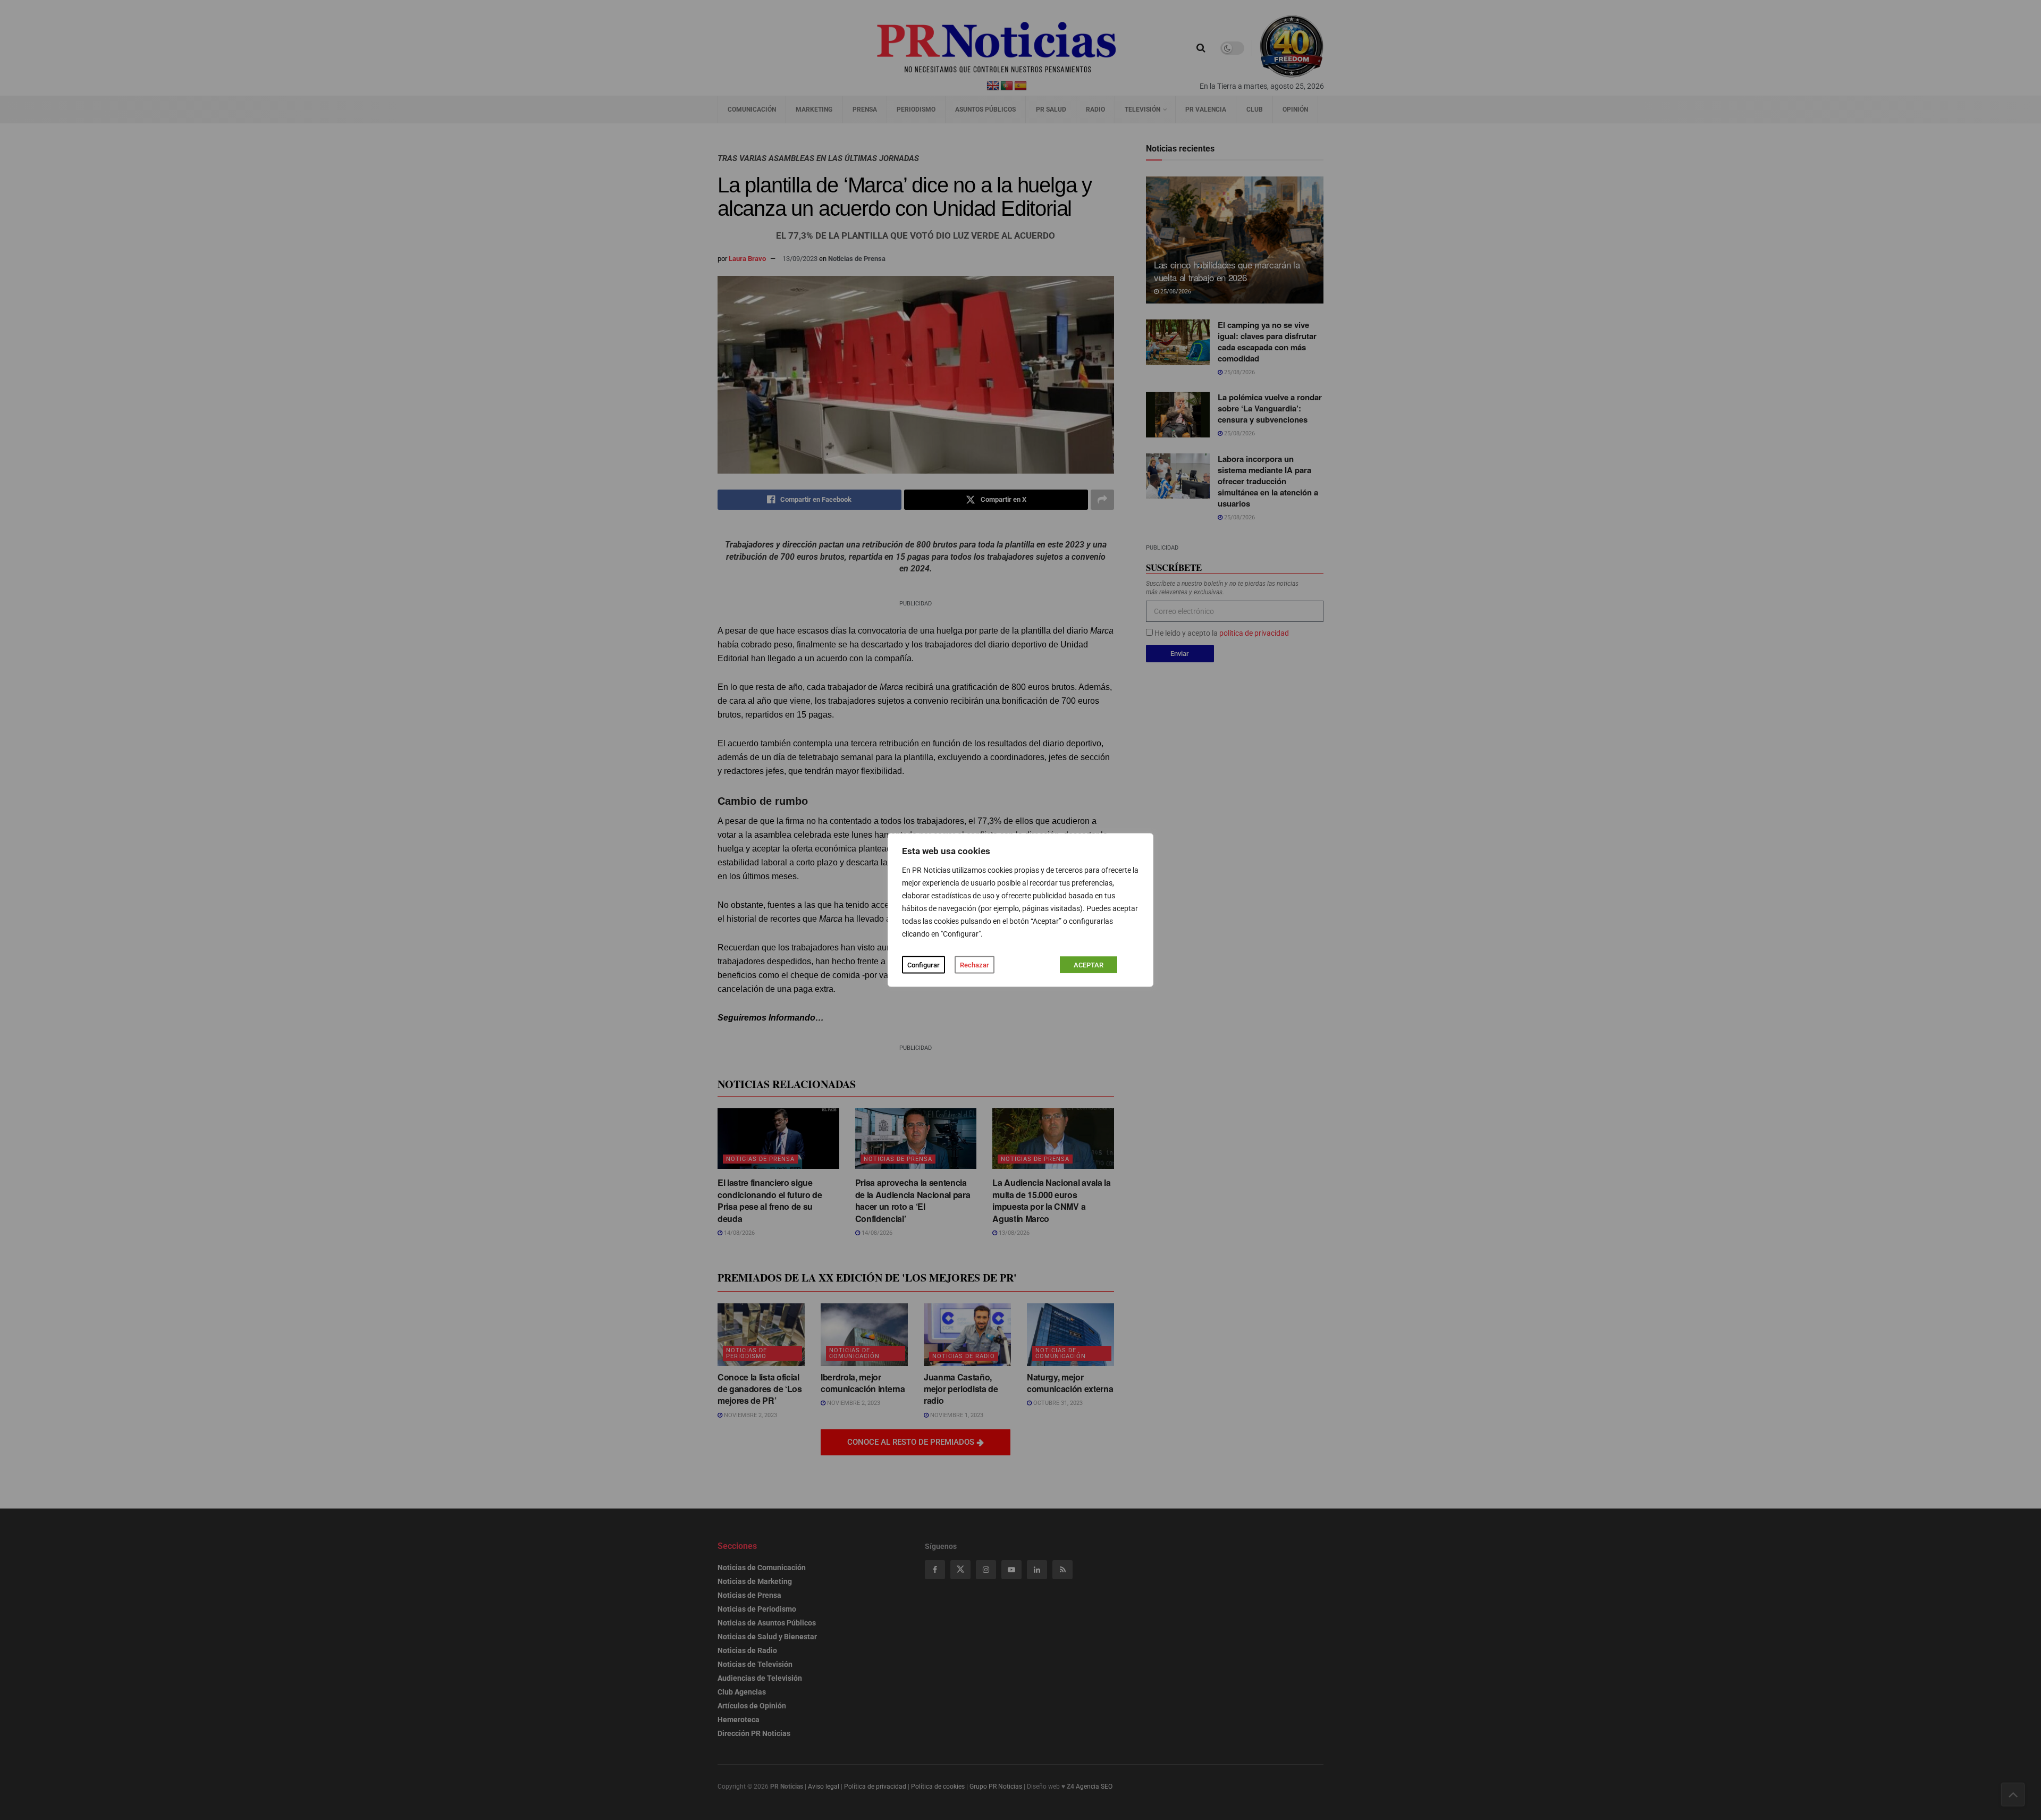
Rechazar (975, 965)
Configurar (923, 965)
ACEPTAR (1089, 965)
